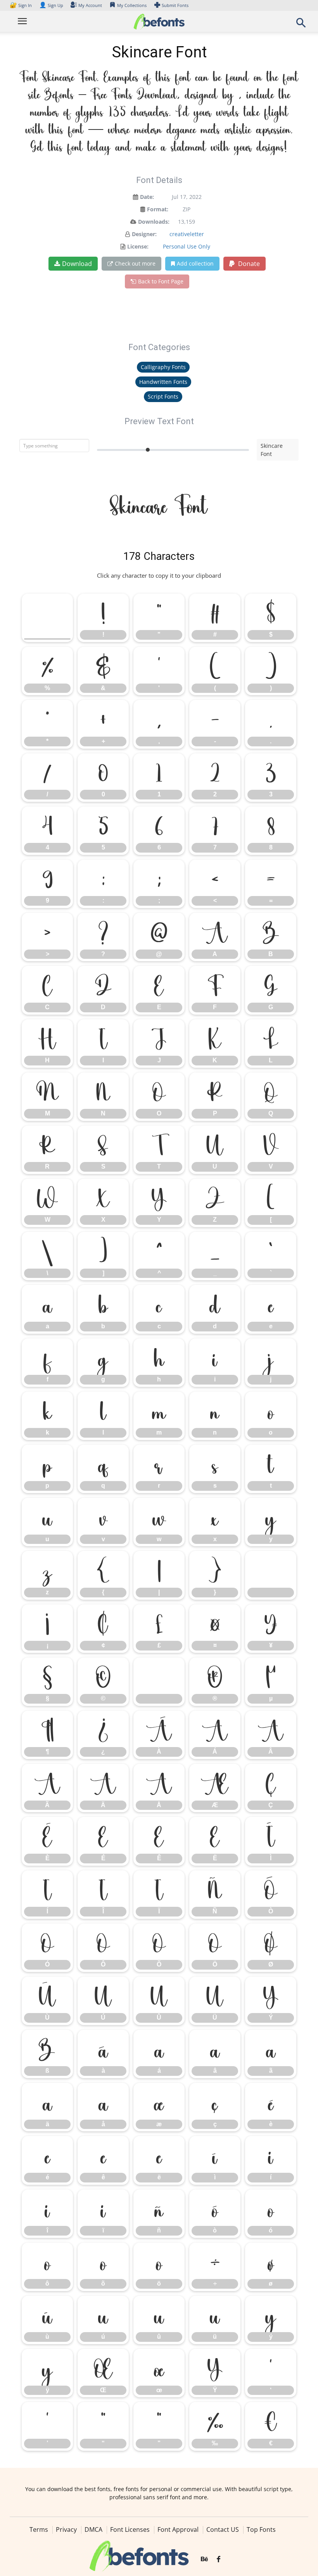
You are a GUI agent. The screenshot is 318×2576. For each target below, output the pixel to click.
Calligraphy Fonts (163, 367)
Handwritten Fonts (163, 382)
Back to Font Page (161, 281)
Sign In (21, 5)
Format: (158, 209)
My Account (90, 5)
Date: (147, 197)
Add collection (195, 263)
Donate (248, 264)
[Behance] (204, 2559)
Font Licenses (130, 2529)
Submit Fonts (175, 5)
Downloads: (154, 222)
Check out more (135, 263)
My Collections (132, 5)
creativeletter (187, 234)
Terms (39, 2529)
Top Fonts (261, 2529)
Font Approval (178, 2529)
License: (138, 246)
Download (77, 264)
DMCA (93, 2529)
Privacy (66, 2529)
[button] (301, 25)
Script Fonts (163, 396)
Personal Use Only (187, 246)
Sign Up (51, 5)
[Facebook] (219, 2559)
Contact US (223, 2529)
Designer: (144, 234)
